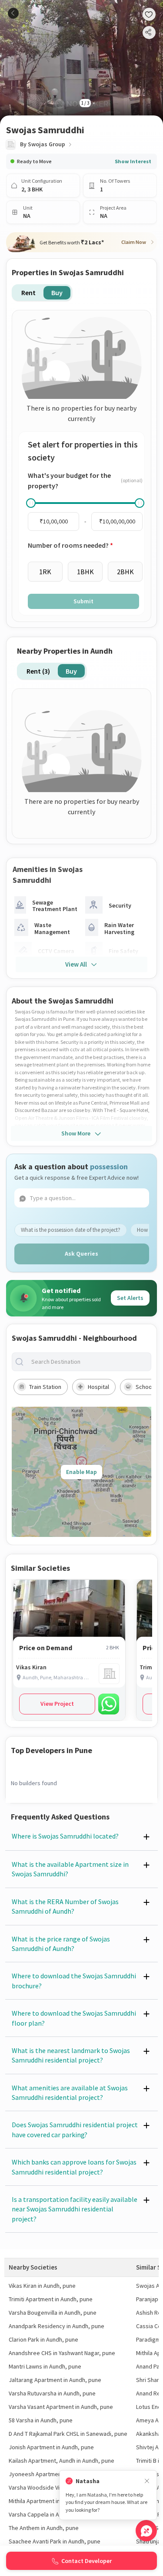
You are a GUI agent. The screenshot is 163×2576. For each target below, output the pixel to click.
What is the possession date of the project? (71, 1230)
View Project (57, 1704)
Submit (83, 601)
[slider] (31, 503)
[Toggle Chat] (146, 2531)
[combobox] (88, 1362)
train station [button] (45, 1387)
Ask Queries (81, 1253)
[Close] (147, 2481)
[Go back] (13, 13)
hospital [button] (98, 1387)
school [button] (145, 1387)
